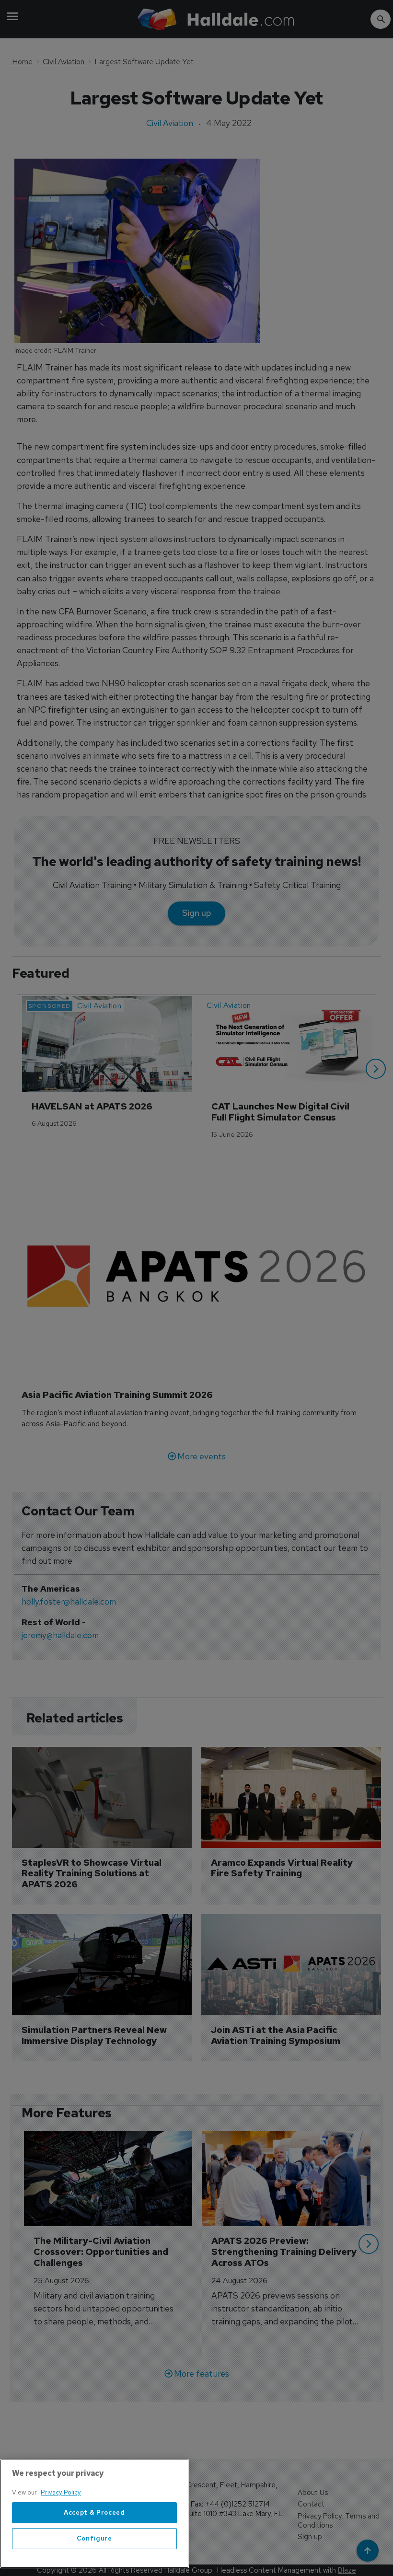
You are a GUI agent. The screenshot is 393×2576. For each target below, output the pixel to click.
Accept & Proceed (94, 2512)
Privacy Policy (61, 2492)
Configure (94, 2538)
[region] (94, 2514)
